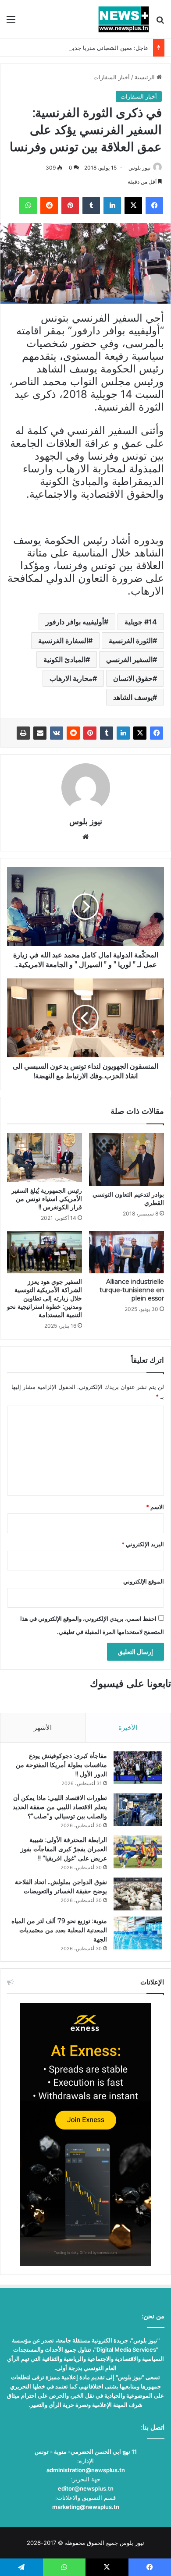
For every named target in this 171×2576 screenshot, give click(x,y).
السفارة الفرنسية (63, 641)
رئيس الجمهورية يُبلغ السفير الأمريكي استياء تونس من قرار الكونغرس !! (47, 1199)
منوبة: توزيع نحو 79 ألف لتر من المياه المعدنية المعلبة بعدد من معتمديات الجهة (59, 1930)
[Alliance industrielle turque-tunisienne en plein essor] (126, 1252)
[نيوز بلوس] (124, 19)
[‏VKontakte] (57, 733)
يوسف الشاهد (133, 697)
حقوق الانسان (133, 678)
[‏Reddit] (73, 733)
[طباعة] (23, 733)
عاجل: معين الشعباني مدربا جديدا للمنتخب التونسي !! (84, 48)
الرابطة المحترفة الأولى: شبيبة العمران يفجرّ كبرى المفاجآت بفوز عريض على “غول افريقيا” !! (64, 1849)
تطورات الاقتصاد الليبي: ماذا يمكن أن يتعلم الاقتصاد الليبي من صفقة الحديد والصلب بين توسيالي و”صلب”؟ (60, 1807)
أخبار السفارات (112, 77)
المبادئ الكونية (64, 659)
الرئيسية (146, 77)
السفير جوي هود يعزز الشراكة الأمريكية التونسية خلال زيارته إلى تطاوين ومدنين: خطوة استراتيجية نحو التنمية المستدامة (45, 1298)
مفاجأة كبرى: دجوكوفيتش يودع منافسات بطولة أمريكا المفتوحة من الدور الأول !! (61, 1765)
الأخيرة (128, 1727)
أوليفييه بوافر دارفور (75, 622)
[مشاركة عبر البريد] (40, 733)
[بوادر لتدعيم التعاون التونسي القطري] (126, 1159)
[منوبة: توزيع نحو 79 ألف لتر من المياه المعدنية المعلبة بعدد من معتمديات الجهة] (138, 1933)
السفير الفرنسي (129, 659)
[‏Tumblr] (107, 733)
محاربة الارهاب (71, 678)
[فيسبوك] (157, 733)
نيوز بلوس (139, 168)
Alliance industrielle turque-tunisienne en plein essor (132, 1290)
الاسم (155, 1507)
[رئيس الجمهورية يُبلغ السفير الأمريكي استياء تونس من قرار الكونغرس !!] (45, 1157)
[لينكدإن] (123, 733)
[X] (140, 733)
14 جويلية (141, 622)
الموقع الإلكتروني (144, 1581)
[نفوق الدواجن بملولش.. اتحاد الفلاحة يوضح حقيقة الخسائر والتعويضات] (138, 1894)
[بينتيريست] (90, 733)
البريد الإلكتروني (143, 1544)
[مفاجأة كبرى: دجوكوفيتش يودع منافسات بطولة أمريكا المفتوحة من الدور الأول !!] (138, 1768)
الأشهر (43, 1727)
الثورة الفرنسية (131, 641)
